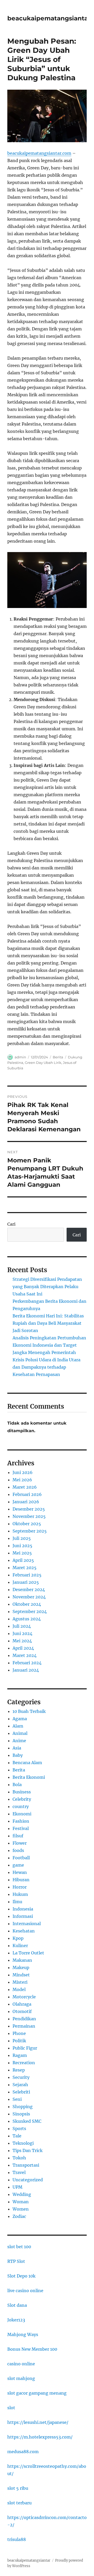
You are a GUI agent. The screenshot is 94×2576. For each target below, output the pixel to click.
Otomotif (22, 2011)
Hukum (20, 1894)
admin (20, 1057)
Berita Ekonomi (29, 1777)
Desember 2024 (29, 1590)
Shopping (23, 2107)
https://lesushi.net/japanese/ (38, 2422)
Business (22, 1792)
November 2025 (29, 1516)
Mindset (21, 1975)
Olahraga (22, 2004)
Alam (18, 1726)
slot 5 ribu (18, 2488)
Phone (19, 2033)
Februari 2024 (27, 1663)
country (21, 1806)
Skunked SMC (27, 2121)
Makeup (21, 1967)
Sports (19, 2129)
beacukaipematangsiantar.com (39, 153)
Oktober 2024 (27, 1604)
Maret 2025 (25, 1568)
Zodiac (19, 2216)
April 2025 (23, 1560)
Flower (20, 1843)
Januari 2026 (26, 1502)
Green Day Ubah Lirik (43, 1063)
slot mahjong (21, 2378)
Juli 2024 (22, 1626)
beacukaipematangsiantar (49, 18)
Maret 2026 (25, 1487)
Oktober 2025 (27, 1524)
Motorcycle (24, 1997)
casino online (21, 2364)
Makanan (22, 1960)
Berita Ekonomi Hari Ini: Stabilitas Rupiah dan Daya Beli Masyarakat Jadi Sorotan (48, 1323)
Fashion (21, 1821)
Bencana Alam (27, 1763)
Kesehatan (24, 1931)
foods (18, 1850)
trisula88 (17, 2539)
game (18, 1865)
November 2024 (29, 1597)
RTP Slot (16, 2261)
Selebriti (21, 2092)
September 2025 (30, 1531)
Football (21, 1858)
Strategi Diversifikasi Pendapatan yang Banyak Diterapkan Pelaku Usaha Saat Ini (47, 1287)
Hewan (20, 1872)
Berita (58, 1057)
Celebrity (22, 1799)
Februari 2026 (27, 1494)
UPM (17, 2187)
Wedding (22, 2194)
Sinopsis (21, 2114)
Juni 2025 (22, 1546)
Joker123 (16, 2320)
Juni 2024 (22, 1633)
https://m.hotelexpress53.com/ (40, 2437)
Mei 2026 (22, 1480)
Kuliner (20, 1946)
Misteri (20, 1982)
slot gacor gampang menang (37, 2393)
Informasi (23, 1916)
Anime (19, 1741)
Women (21, 2209)
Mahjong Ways (23, 2334)
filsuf (18, 1836)
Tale (17, 2136)
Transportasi (26, 2165)
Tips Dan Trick (28, 2150)
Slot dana (17, 2305)
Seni (17, 2099)
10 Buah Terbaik (29, 1711)
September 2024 (30, 1611)
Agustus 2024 (27, 1619)
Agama (20, 1719)
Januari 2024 (26, 1670)
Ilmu (17, 1902)
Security (21, 2077)
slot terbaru (19, 2503)
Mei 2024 (22, 1641)
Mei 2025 (22, 1553)
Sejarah (20, 2085)
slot (11, 2408)
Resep (19, 2070)
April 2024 (23, 1648)
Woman (21, 2202)
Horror (20, 1887)
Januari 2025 (26, 1582)
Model (19, 1989)
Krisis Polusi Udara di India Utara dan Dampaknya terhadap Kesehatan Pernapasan (46, 1367)
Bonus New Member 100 (32, 2349)
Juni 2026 (23, 1472)
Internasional (27, 1924)
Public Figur (25, 2048)
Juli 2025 (22, 1538)
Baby (18, 1755)
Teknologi (23, 2143)
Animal (20, 1733)
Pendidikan (24, 2019)
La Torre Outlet (28, 1953)
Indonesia (23, 1909)
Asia (17, 1748)
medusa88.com (23, 2452)
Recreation (24, 2063)
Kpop (18, 1938)
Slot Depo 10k (21, 2276)
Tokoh (19, 2158)
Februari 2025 (27, 1575)
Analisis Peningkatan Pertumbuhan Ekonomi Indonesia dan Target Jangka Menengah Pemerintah (49, 1345)
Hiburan (21, 1880)
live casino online (25, 2291)
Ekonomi (22, 1814)
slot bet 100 (19, 2247)
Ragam (20, 2055)
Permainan (24, 2026)
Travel (19, 2172)
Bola (17, 1785)
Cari (11, 1224)
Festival (21, 1828)
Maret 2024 (25, 1655)
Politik (19, 2041)
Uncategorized (28, 2180)
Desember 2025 (29, 1509)
